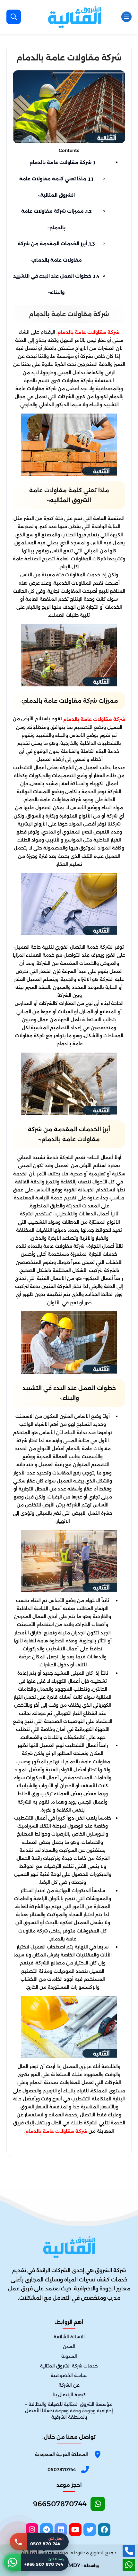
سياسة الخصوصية (69, 2375)
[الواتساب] (129, 2565)
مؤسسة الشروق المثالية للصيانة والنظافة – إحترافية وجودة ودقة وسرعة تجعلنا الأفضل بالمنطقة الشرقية (68, 2411)
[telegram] (46, 2530)
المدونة (69, 2356)
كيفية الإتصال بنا (69, 2395)
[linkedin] (61, 2530)
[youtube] (75, 2530)
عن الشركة (69, 2385)
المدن (69, 2347)
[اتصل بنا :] (129, 2551)
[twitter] (90, 2530)
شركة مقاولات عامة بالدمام (63, 162)
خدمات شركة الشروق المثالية (69, 2366)
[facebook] (104, 2530)
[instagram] (32, 2530)
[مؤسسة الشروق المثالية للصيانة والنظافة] (74, 17)
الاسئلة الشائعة (69, 2337)
